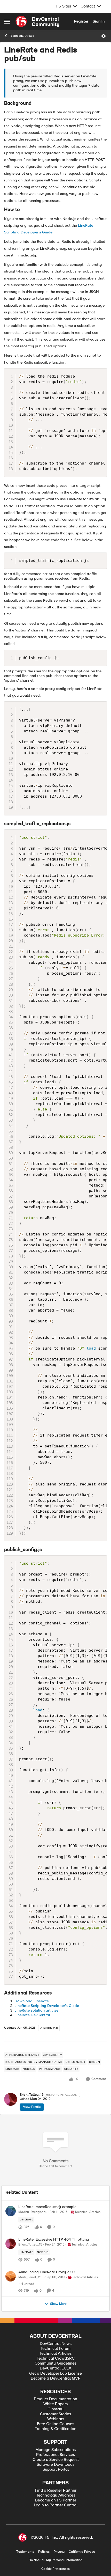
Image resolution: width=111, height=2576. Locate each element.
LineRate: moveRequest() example (47, 2207)
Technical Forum (55, 2349)
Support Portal (56, 2470)
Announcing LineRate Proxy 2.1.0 (46, 2272)
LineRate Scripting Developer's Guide (47, 2006)
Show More (58, 2304)
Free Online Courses (55, 2424)
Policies (44, 2552)
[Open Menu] (104, 36)
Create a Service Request (56, 2460)
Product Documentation (55, 2399)
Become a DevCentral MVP (56, 2378)
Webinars (56, 2419)
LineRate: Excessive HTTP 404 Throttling (54, 2239)
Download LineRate (32, 2001)
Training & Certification (56, 2429)
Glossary (55, 2409)
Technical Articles (22, 36)
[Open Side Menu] (7, 21)
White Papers (55, 2404)
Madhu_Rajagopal (33, 2212)
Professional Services (55, 2455)
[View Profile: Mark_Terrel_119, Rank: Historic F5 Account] (11, 2276)
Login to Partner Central (56, 2505)
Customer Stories (55, 2414)
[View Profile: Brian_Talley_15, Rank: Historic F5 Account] (11, 2099)
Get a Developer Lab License (55, 2373)
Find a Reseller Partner (56, 2490)
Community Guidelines (55, 2363)
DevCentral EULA (56, 2368)
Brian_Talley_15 (32, 2095)
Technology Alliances (56, 2495)
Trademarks (25, 2552)
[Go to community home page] (37, 21)
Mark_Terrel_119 (30, 2277)
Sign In (99, 21)
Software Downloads (55, 2465)
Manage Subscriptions (55, 2450)
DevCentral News (56, 2344)
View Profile (32, 2107)
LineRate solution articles (36, 2010)
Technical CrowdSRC (56, 2358)
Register (81, 21)
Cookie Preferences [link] (55, 2569)
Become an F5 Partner (56, 2500)
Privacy (59, 2552)
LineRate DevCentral (32, 2015)
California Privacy (82, 2552)
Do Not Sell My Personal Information (55, 2560)
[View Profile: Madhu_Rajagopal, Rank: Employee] (11, 2211)
